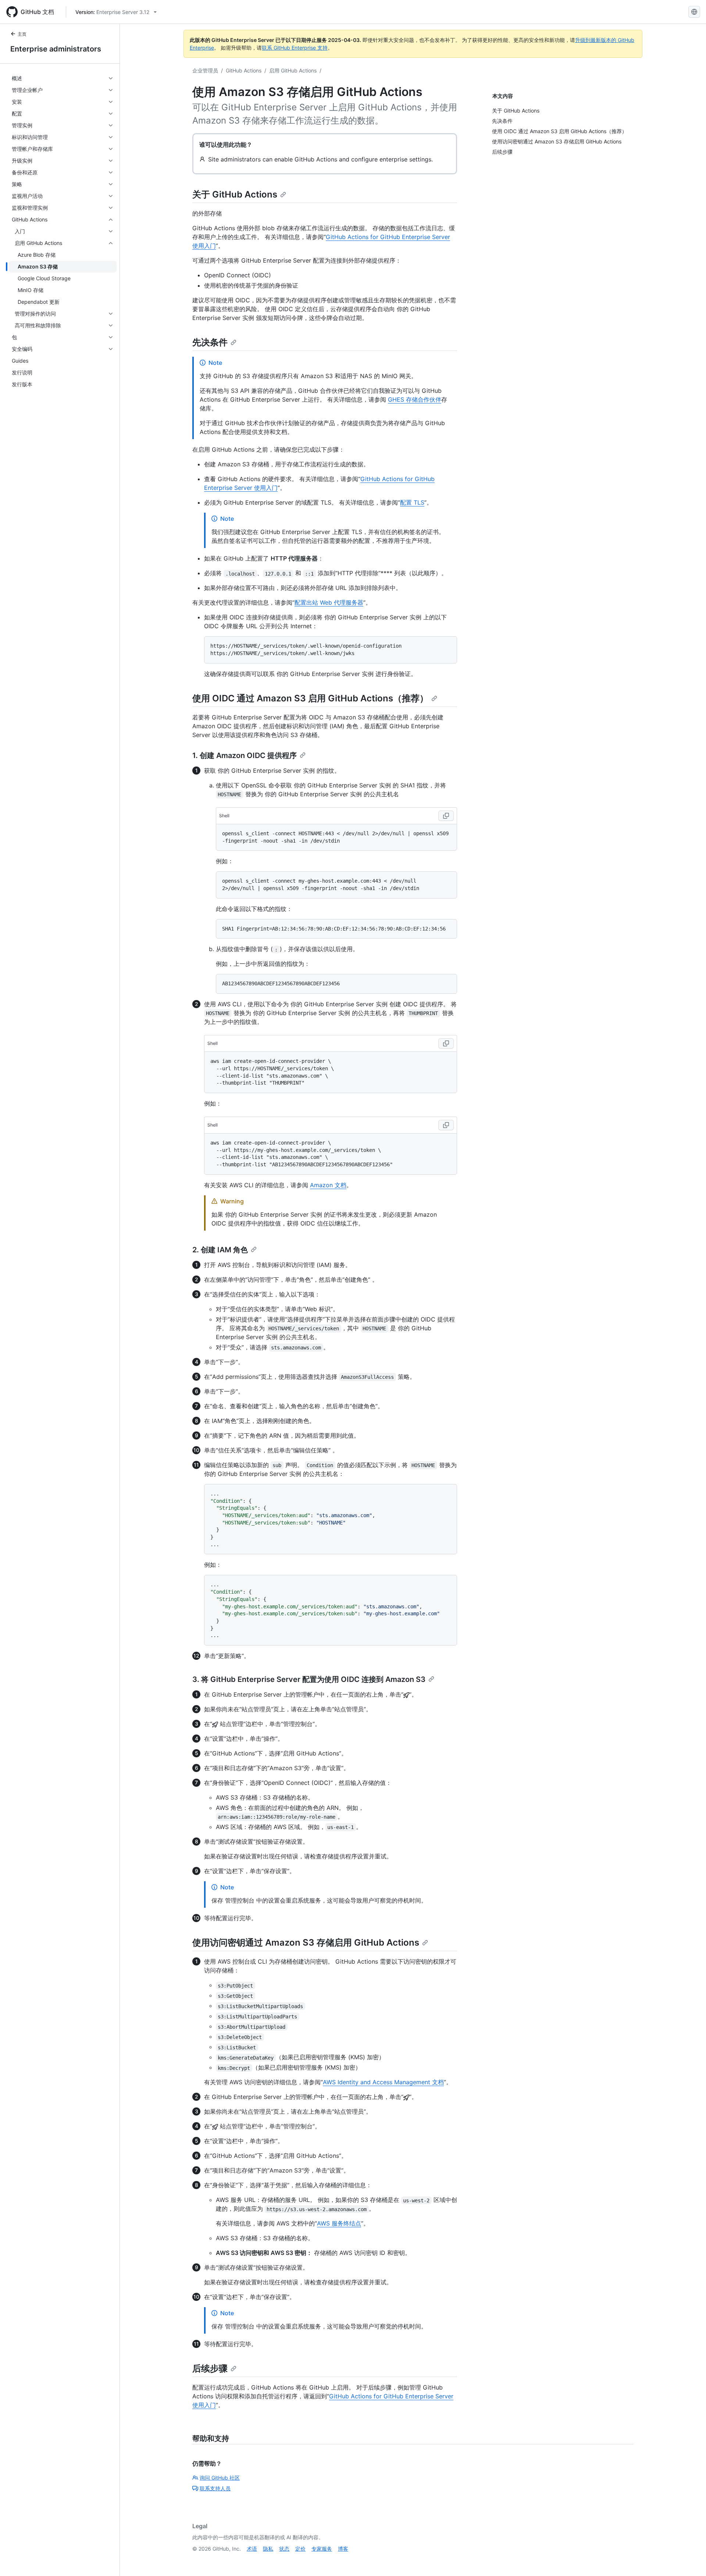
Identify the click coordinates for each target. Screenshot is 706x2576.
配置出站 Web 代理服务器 (329, 602)
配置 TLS (412, 502)
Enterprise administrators (56, 49)
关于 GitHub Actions (235, 194)
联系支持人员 (215, 2488)
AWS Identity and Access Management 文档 (383, 2082)
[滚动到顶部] (690, 2560)
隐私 (268, 2549)
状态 (284, 2549)
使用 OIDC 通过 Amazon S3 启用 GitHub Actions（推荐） (310, 698)
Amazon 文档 (328, 1185)
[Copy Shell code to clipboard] (446, 816)
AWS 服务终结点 (339, 2223)
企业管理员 (205, 70)
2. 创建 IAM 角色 (220, 1250)
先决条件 (210, 342)
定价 (300, 2549)
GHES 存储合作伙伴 (415, 399)
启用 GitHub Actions (293, 70)
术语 (252, 2549)
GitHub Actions (244, 70)
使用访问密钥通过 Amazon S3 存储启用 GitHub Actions (306, 1942)
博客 (343, 2549)
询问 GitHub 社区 (220, 2478)
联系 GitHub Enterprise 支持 (295, 48)
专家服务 (322, 2549)
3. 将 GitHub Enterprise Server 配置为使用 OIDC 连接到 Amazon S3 (309, 1679)
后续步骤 (210, 2368)
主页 (22, 34)
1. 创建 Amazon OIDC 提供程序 (245, 755)
